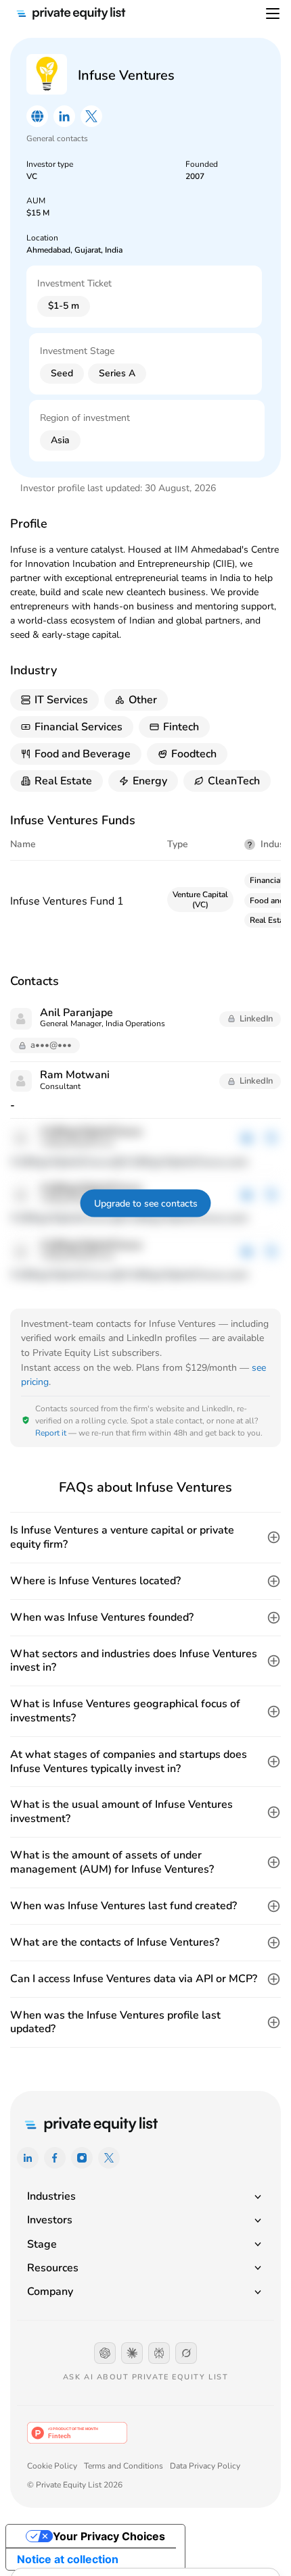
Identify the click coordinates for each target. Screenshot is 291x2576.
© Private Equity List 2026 (75, 2485)
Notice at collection (68, 2559)
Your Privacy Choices (109, 2536)
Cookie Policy (52, 2466)
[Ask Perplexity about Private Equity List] (159, 2353)
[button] (145, 1538)
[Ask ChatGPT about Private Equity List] (105, 2353)
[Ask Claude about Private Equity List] (132, 2353)
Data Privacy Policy (205, 2466)
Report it (51, 1433)
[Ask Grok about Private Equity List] (186, 2353)
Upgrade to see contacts (146, 1204)
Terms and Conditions (124, 2466)
